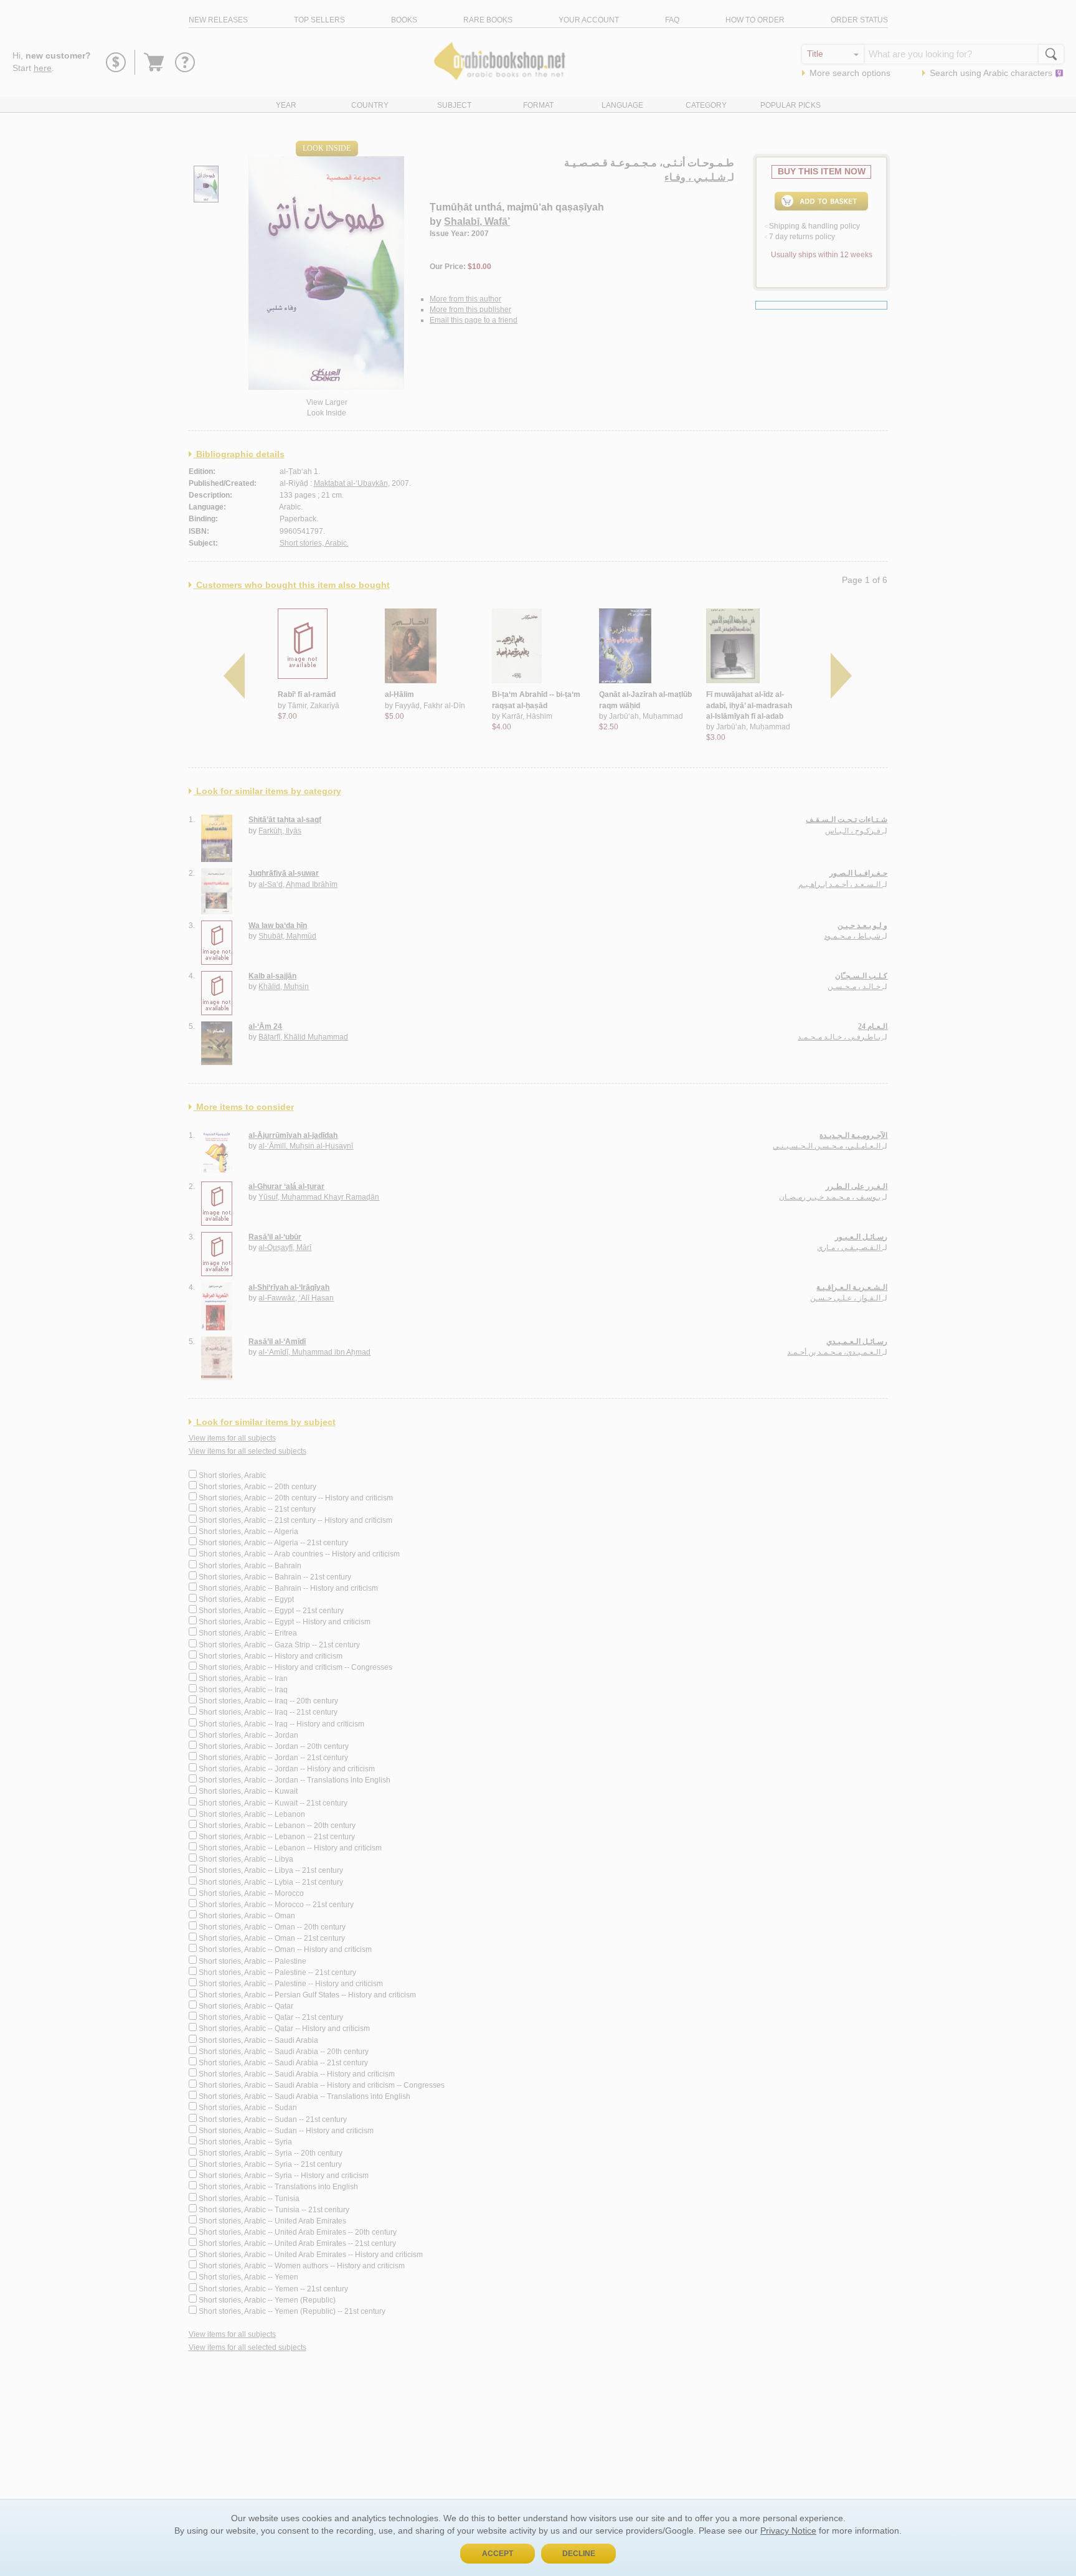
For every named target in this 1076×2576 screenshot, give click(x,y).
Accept (498, 2554)
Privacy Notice (788, 2531)
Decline (579, 2554)
